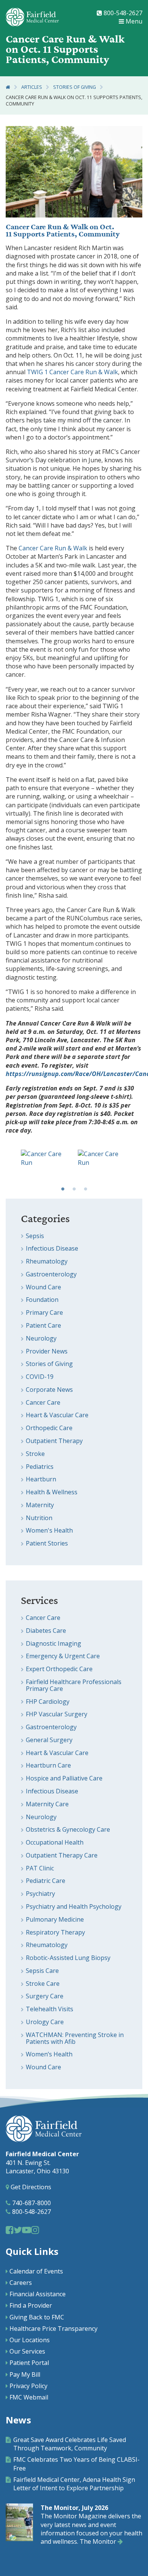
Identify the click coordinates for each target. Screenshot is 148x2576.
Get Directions (30, 2187)
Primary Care (44, 1312)
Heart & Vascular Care (57, 1415)
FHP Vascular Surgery (57, 1714)
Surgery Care (45, 1996)
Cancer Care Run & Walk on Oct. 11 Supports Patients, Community (74, 101)
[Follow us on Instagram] (35, 2230)
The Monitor (99, 2541)
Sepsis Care (42, 1971)
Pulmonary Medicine (55, 1919)
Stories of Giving (75, 87)
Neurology (41, 1338)
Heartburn (41, 1479)
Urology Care (45, 2022)
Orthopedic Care (49, 1428)
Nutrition (39, 1518)
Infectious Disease (52, 1248)
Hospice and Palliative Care (64, 1778)
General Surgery (49, 1740)
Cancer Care (43, 1402)
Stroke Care (43, 1984)
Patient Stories (47, 1543)
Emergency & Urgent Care (63, 1656)
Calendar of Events (36, 2271)
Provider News (47, 1351)
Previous (11, 1166)
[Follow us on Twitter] (18, 2230)
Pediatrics (40, 1467)
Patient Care (43, 1325)
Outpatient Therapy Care (62, 1855)
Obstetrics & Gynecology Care (68, 1829)
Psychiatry (40, 1894)
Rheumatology (47, 1261)
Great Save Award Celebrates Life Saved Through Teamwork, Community (70, 2444)
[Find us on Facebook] (10, 2230)
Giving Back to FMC (37, 2317)
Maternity (40, 1505)
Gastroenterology (51, 1274)
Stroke (35, 1454)
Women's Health (49, 1530)
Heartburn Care (48, 1765)
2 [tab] (74, 1189)
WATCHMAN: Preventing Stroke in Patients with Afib (75, 2038)
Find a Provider (31, 2305)
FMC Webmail (29, 2397)
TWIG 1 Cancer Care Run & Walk (72, 372)
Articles (32, 87)
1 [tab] (63, 1189)
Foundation (42, 1300)
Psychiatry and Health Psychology (74, 1906)
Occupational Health (55, 1842)
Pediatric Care (46, 1881)
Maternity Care (47, 1804)
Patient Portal (29, 2363)
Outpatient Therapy (54, 1441)
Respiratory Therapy (55, 1932)
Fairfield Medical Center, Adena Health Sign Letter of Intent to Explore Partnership (74, 2484)
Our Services (27, 2351)
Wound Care (43, 1287)
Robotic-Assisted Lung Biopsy (68, 1958)
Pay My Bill (25, 2374)
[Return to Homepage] (8, 87)
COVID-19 (40, 1377)
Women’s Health (49, 2054)
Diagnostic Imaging (54, 1643)
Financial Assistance (38, 2294)
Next (137, 1166)
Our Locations (30, 2340)
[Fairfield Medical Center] (32, 17)
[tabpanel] (46, 1166)
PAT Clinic (40, 1868)
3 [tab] (85, 1189)
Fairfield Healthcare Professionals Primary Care (74, 1685)
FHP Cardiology (48, 1702)
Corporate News (49, 1390)
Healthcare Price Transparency (54, 2329)
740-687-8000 (31, 2203)
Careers (21, 2283)
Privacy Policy (28, 2386)
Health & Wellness (52, 1492)
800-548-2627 (122, 13)
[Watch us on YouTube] (27, 2230)
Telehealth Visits (50, 2009)
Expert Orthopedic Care (59, 1669)
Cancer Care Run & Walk (47, 227)
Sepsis (35, 1236)
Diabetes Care (46, 1631)
